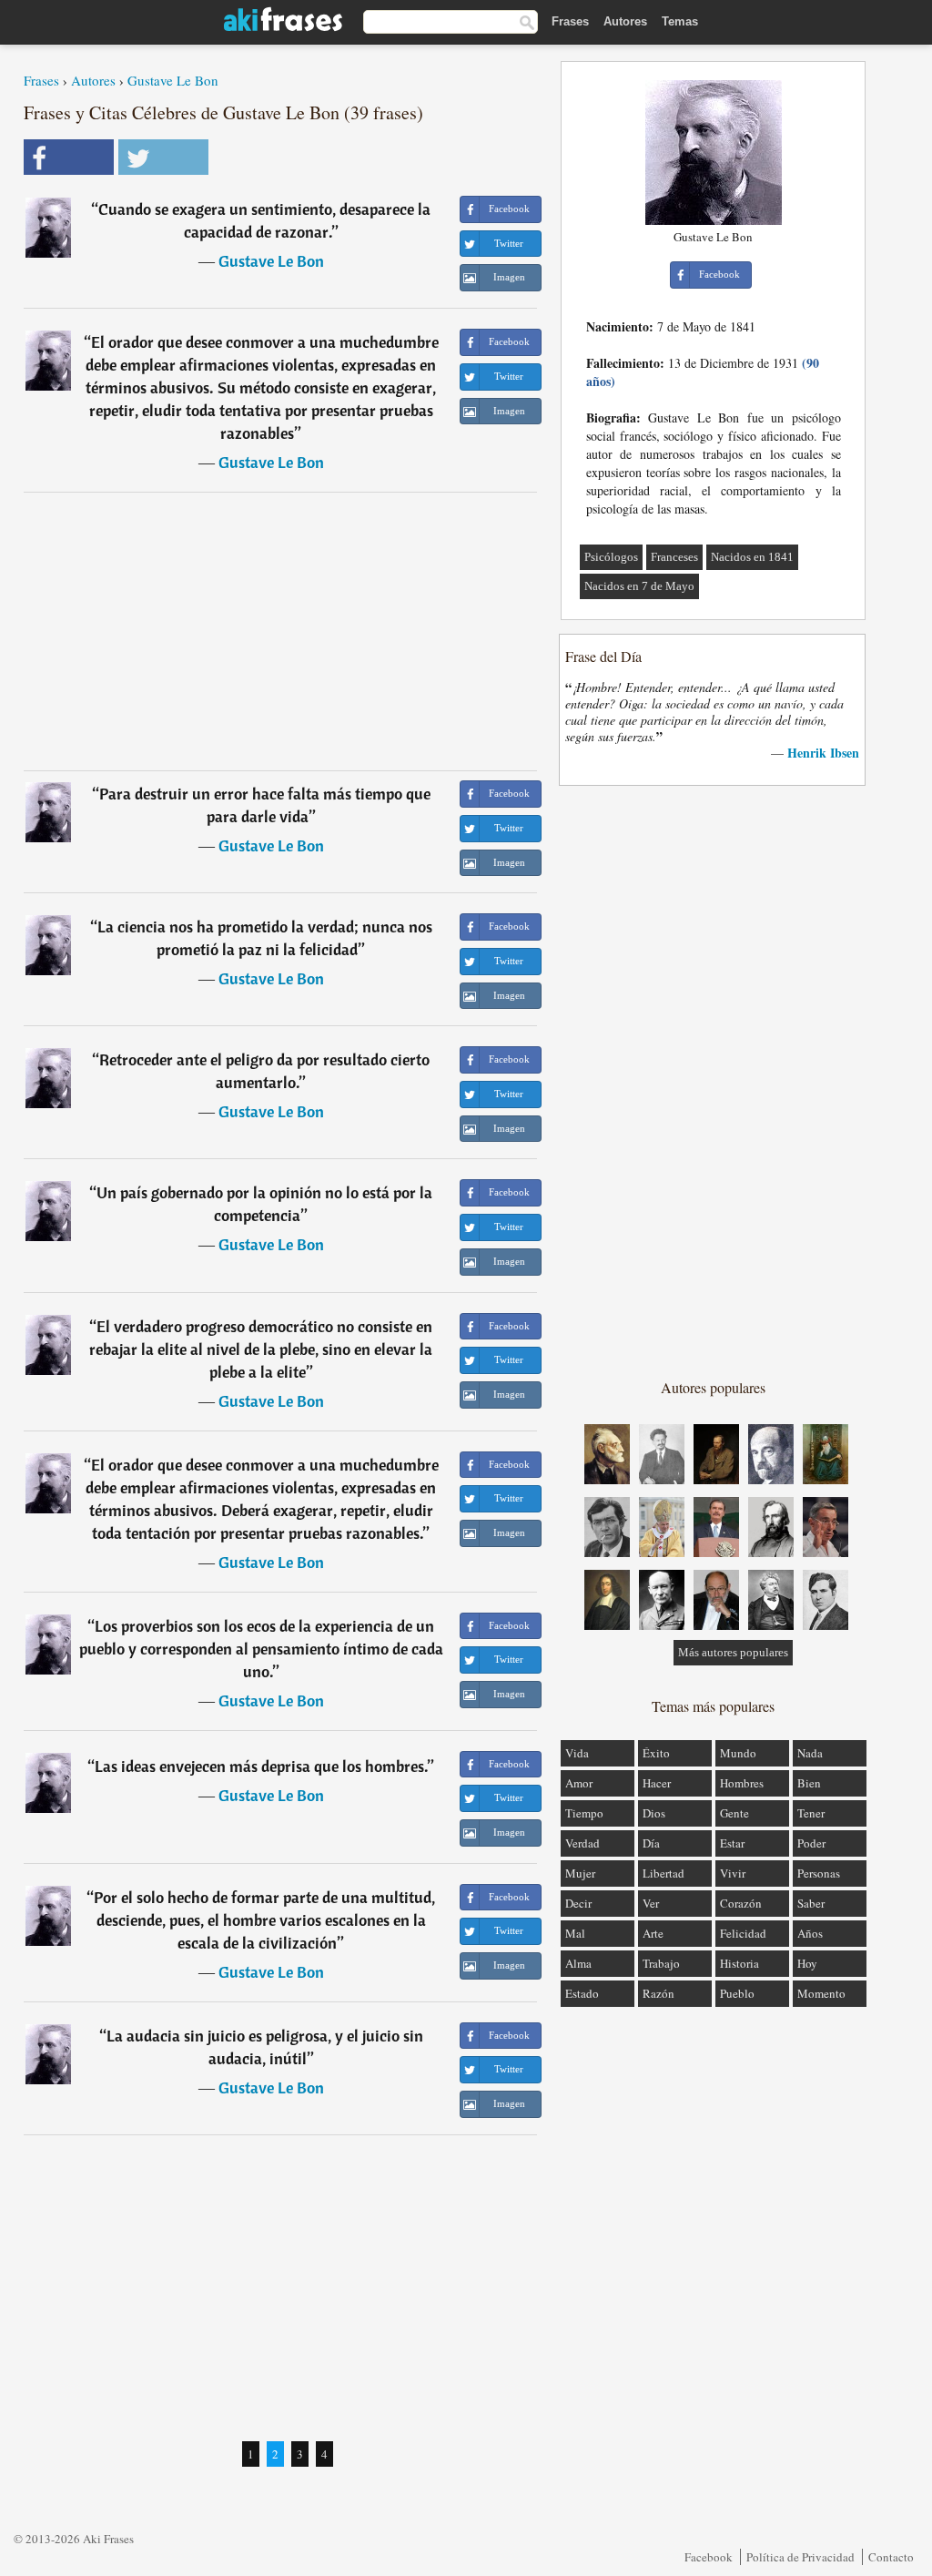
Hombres (742, 1783)
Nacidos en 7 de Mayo (639, 586)
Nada (810, 1753)
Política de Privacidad (800, 2557)
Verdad (582, 1843)
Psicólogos (611, 557)
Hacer (657, 1783)
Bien (809, 1783)
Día (651, 1843)
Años (810, 1933)
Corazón (741, 1903)
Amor (579, 1783)
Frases (570, 21)
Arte (653, 1933)
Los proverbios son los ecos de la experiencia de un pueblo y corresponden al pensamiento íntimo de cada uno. (261, 1649)
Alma (578, 1963)
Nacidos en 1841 (752, 557)
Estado (582, 1993)
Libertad (664, 1873)
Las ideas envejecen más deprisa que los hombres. (261, 1766)
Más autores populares (733, 1652)
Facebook (709, 2557)
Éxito (656, 1753)
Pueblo (737, 1993)
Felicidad (743, 1933)
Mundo (738, 1753)
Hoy (807, 1963)
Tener (811, 1813)
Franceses (674, 557)
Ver (651, 1903)
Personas (819, 1873)
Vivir (733, 1873)
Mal (575, 1933)
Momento (821, 1993)
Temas (680, 21)
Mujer (580, 1873)
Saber (811, 1903)
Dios (654, 1813)
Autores (625, 21)
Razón (658, 1993)
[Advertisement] (280, 631)
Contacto (891, 2557)
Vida (577, 1753)
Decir (578, 1903)
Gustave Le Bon (173, 80)
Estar (732, 1843)
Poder (811, 1843)
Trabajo (661, 1963)
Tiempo (584, 1813)
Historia (740, 1963)
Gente (734, 1813)
